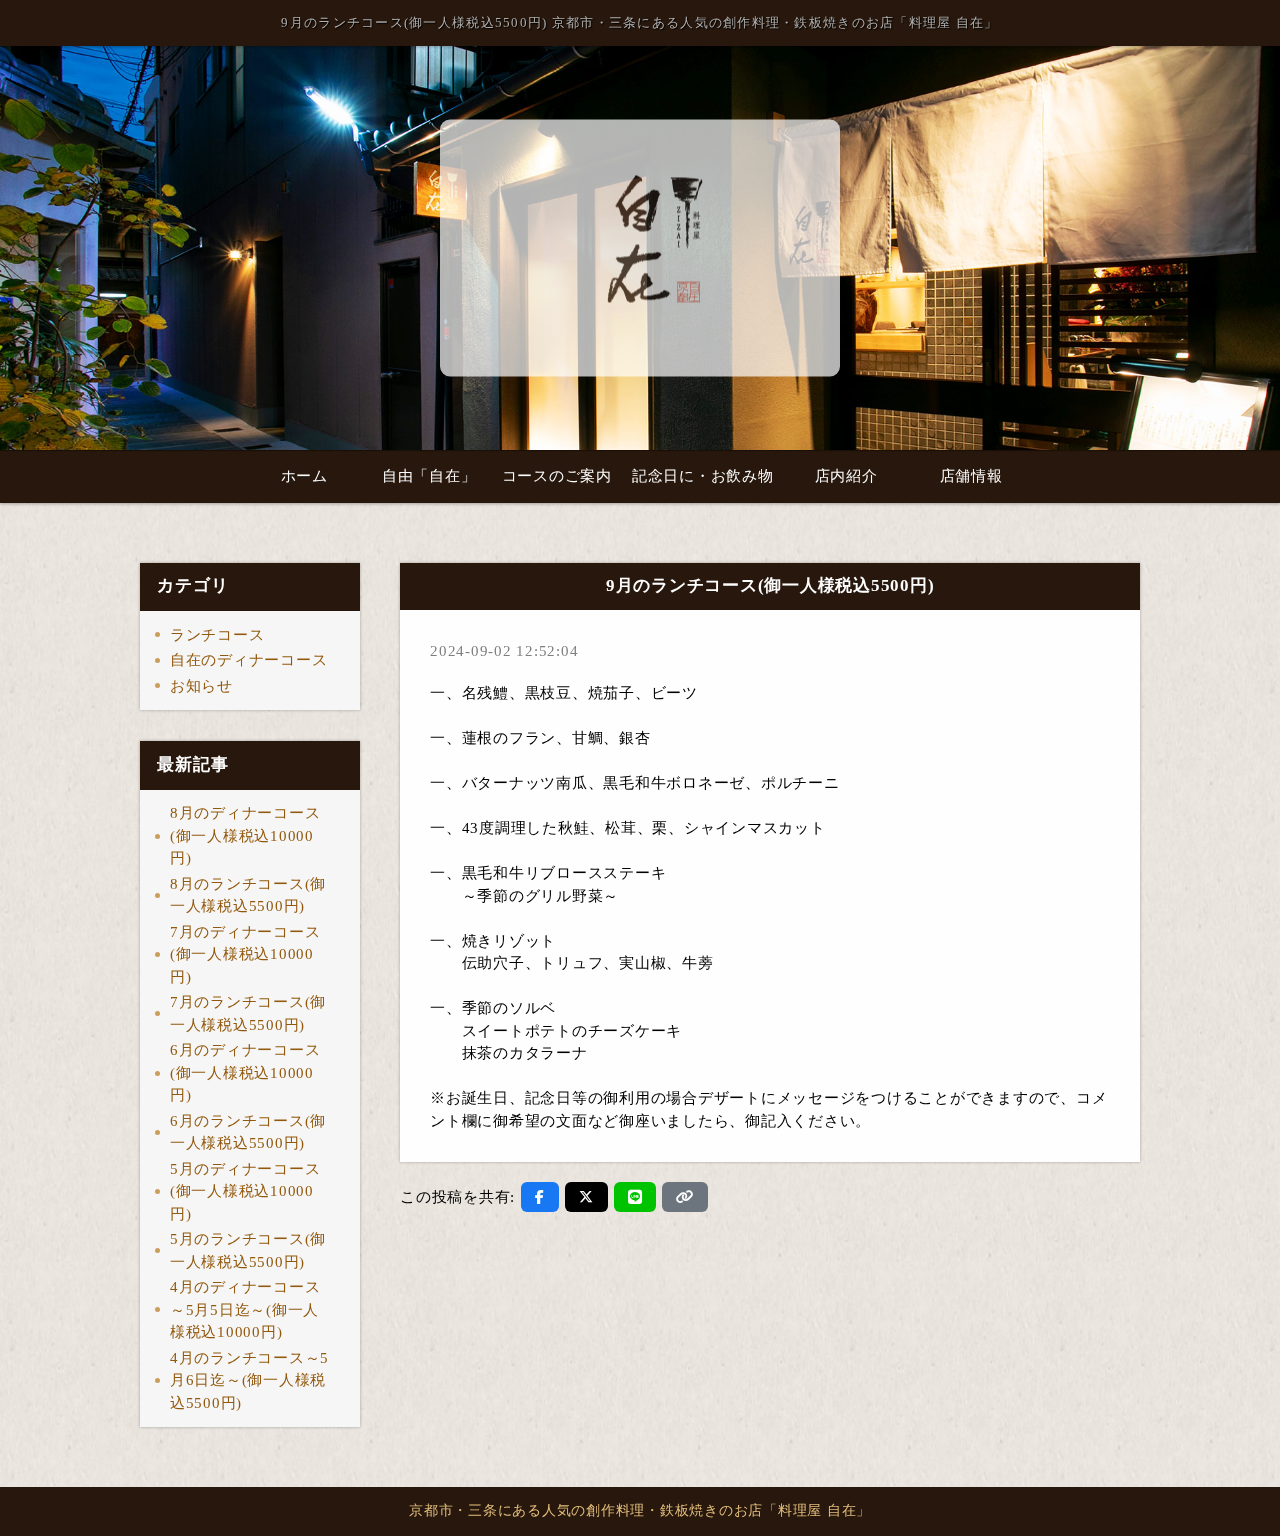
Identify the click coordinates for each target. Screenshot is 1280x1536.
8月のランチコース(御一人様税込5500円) (248, 895)
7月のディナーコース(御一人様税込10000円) (245, 954)
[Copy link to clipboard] (685, 1197)
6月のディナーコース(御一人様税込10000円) (245, 1072)
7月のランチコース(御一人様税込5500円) (248, 1013)
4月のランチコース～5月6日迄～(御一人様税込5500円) (249, 1380)
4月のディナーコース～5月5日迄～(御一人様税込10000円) (245, 1309)
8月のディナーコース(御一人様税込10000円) (245, 835)
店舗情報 (971, 476)
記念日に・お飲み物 (703, 476)
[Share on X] (586, 1197)
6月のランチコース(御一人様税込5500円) (248, 1132)
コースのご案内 (557, 476)
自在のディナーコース (249, 660)
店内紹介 (846, 476)
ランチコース (217, 635)
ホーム (304, 476)
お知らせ (201, 686)
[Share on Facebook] (540, 1197)
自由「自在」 (429, 476)
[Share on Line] (635, 1197)
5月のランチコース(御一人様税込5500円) (248, 1250)
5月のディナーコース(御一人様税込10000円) (245, 1191)
